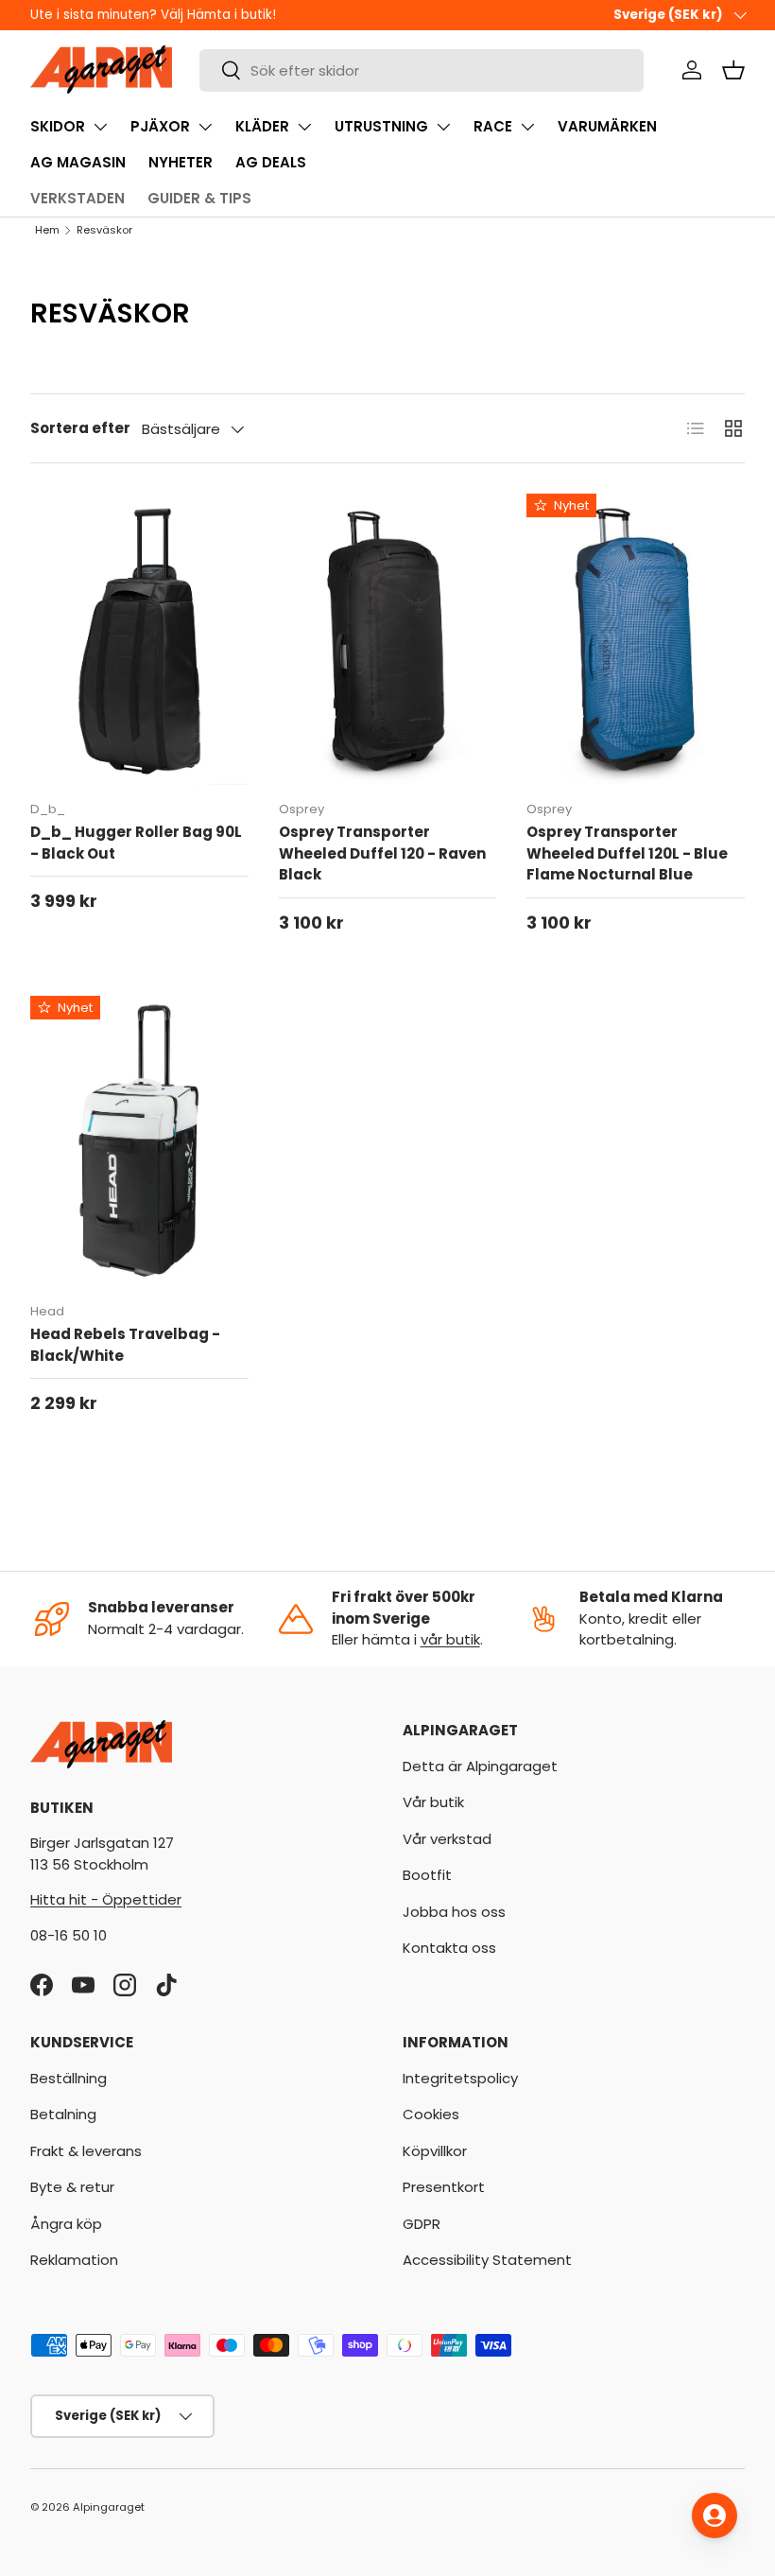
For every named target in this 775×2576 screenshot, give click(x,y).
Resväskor (104, 230)
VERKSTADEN (77, 198)
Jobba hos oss (454, 1912)
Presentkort (444, 2187)
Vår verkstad (447, 1839)
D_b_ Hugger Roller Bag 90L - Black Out (136, 843)
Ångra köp (66, 2224)
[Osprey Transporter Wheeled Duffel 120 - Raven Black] (388, 639)
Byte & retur (72, 2187)
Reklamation (74, 2260)
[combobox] (422, 70)
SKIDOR (58, 126)
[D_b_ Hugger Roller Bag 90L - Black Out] (139, 639)
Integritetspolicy (460, 2078)
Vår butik (433, 1802)
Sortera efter (80, 428)
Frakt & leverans (86, 2151)
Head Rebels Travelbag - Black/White (125, 1345)
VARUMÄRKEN (607, 126)
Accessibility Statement (487, 2260)
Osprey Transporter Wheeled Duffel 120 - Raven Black (382, 853)
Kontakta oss (449, 1948)
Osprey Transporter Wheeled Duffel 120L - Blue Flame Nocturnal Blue (627, 853)
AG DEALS (271, 162)
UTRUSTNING (381, 126)
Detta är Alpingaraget (480, 1766)
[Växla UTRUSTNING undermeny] (443, 127)
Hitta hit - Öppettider (106, 1899)
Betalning (63, 2114)
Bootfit (427, 1875)
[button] (733, 70)
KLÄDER (262, 126)
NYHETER (181, 162)
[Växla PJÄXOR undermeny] (205, 127)
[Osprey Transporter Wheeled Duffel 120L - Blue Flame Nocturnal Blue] (636, 639)
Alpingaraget (109, 2507)
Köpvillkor (435, 2151)
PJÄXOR (160, 126)
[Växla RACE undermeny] (527, 127)
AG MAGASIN (78, 162)
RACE (493, 126)
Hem (47, 230)
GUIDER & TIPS (199, 198)
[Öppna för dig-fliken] (715, 2515)
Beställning (69, 2078)
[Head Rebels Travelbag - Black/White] (139, 1141)
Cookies (431, 2114)
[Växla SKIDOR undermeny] (100, 127)
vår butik (450, 1639)
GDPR (422, 2224)
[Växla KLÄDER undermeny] (304, 127)
